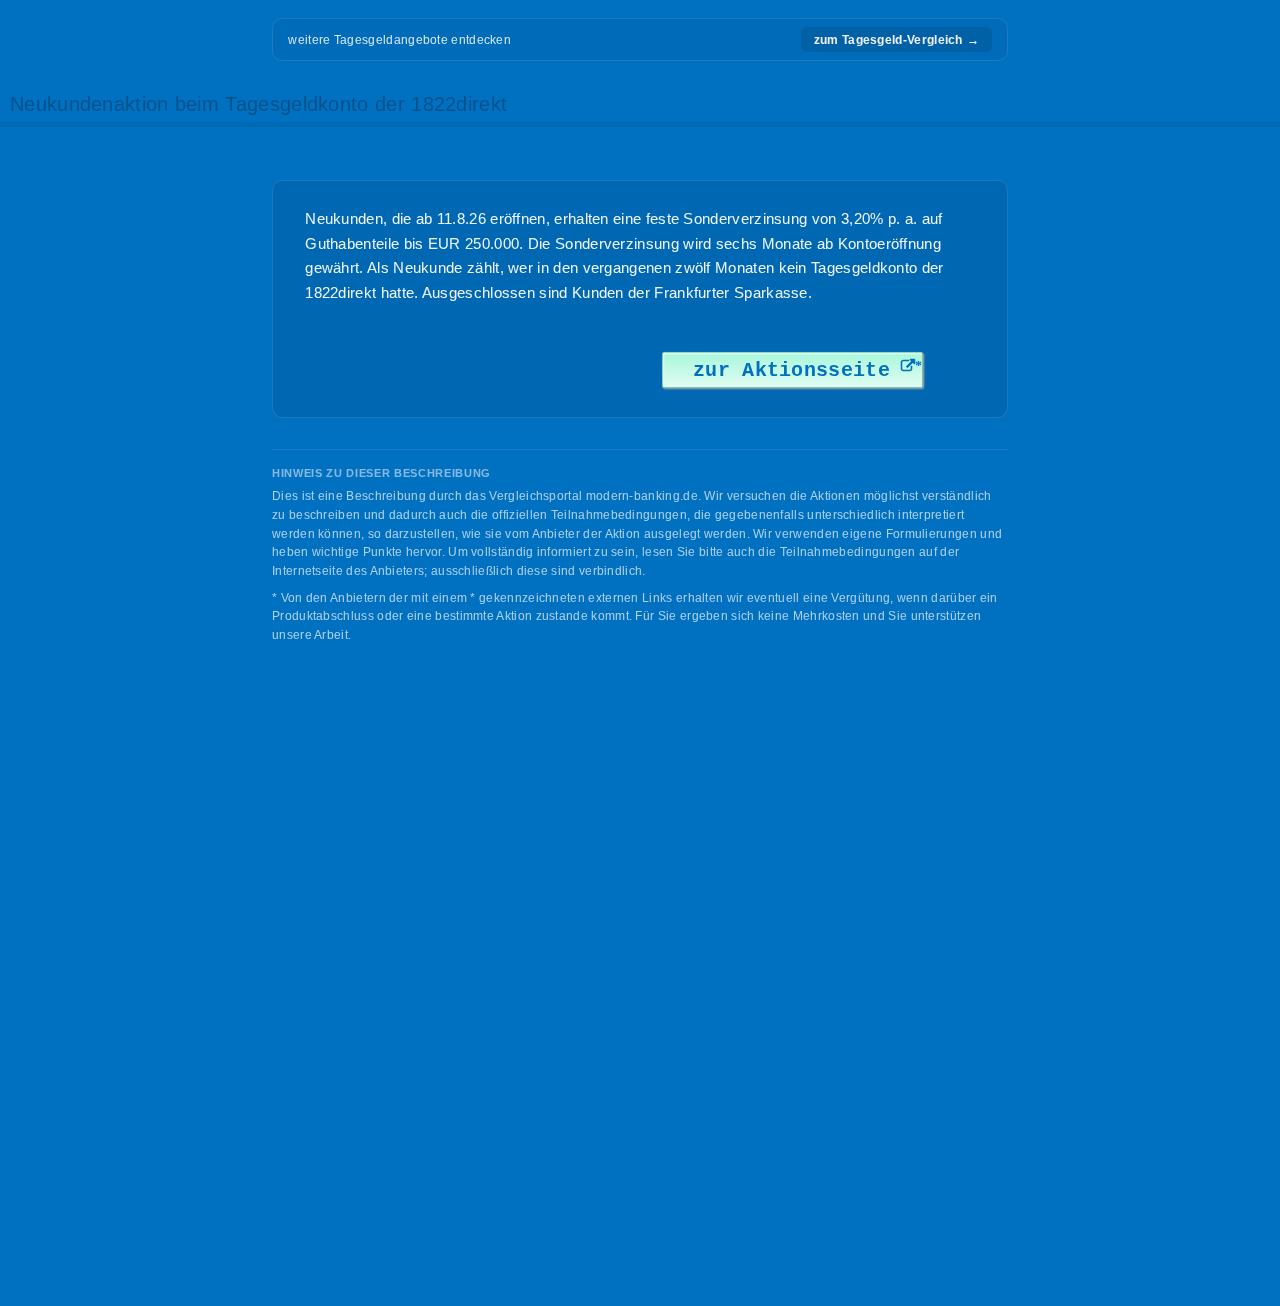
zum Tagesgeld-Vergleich (897, 40)
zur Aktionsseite (791, 370)
